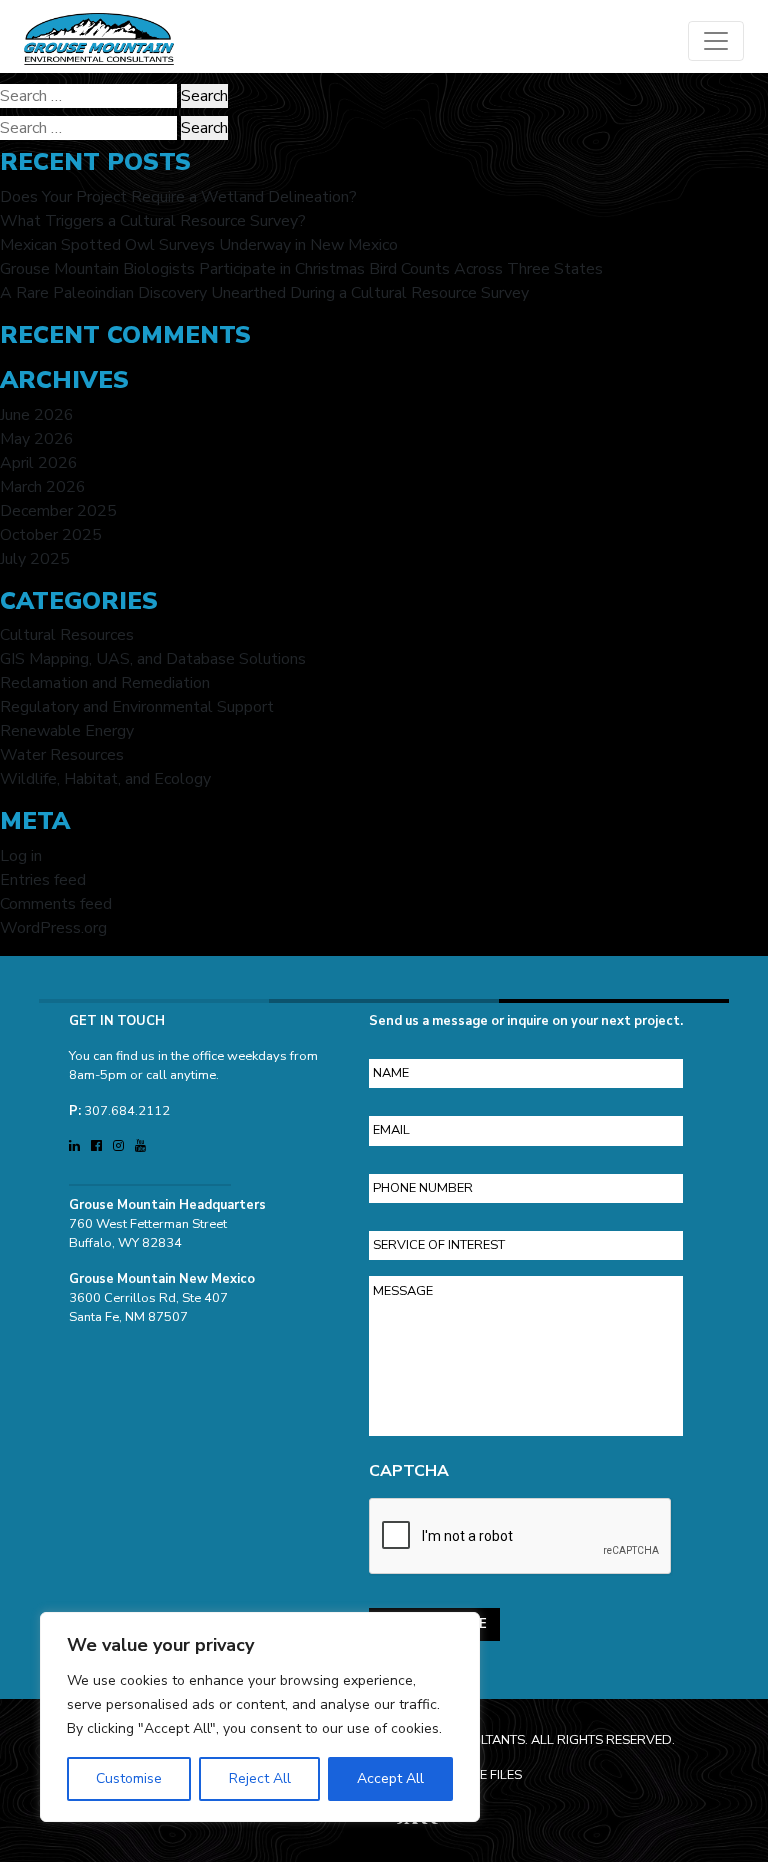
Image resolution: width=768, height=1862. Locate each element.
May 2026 (37, 439)
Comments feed (56, 904)
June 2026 (37, 415)
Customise (129, 1778)
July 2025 (35, 559)
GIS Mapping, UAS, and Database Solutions (153, 659)
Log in (21, 856)
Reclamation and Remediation (105, 683)
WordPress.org (53, 928)
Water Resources (62, 755)
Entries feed (43, 880)
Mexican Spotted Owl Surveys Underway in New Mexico (199, 245)
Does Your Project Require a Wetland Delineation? (178, 197)
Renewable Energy (67, 731)
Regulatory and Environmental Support (137, 707)
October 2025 (51, 535)
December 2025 (58, 511)
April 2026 (39, 463)
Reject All (260, 1778)
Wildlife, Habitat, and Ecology (105, 779)
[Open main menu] (716, 41)
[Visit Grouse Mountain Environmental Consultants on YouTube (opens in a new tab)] (140, 1146)
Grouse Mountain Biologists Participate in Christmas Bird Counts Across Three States (301, 269)
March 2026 (43, 487)
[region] (260, 1717)
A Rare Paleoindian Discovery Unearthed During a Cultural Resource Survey (264, 293)
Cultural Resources (67, 635)
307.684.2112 (127, 1111)
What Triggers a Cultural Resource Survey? (153, 221)
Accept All (390, 1778)
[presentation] (521, 1537)
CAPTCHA (409, 1471)
